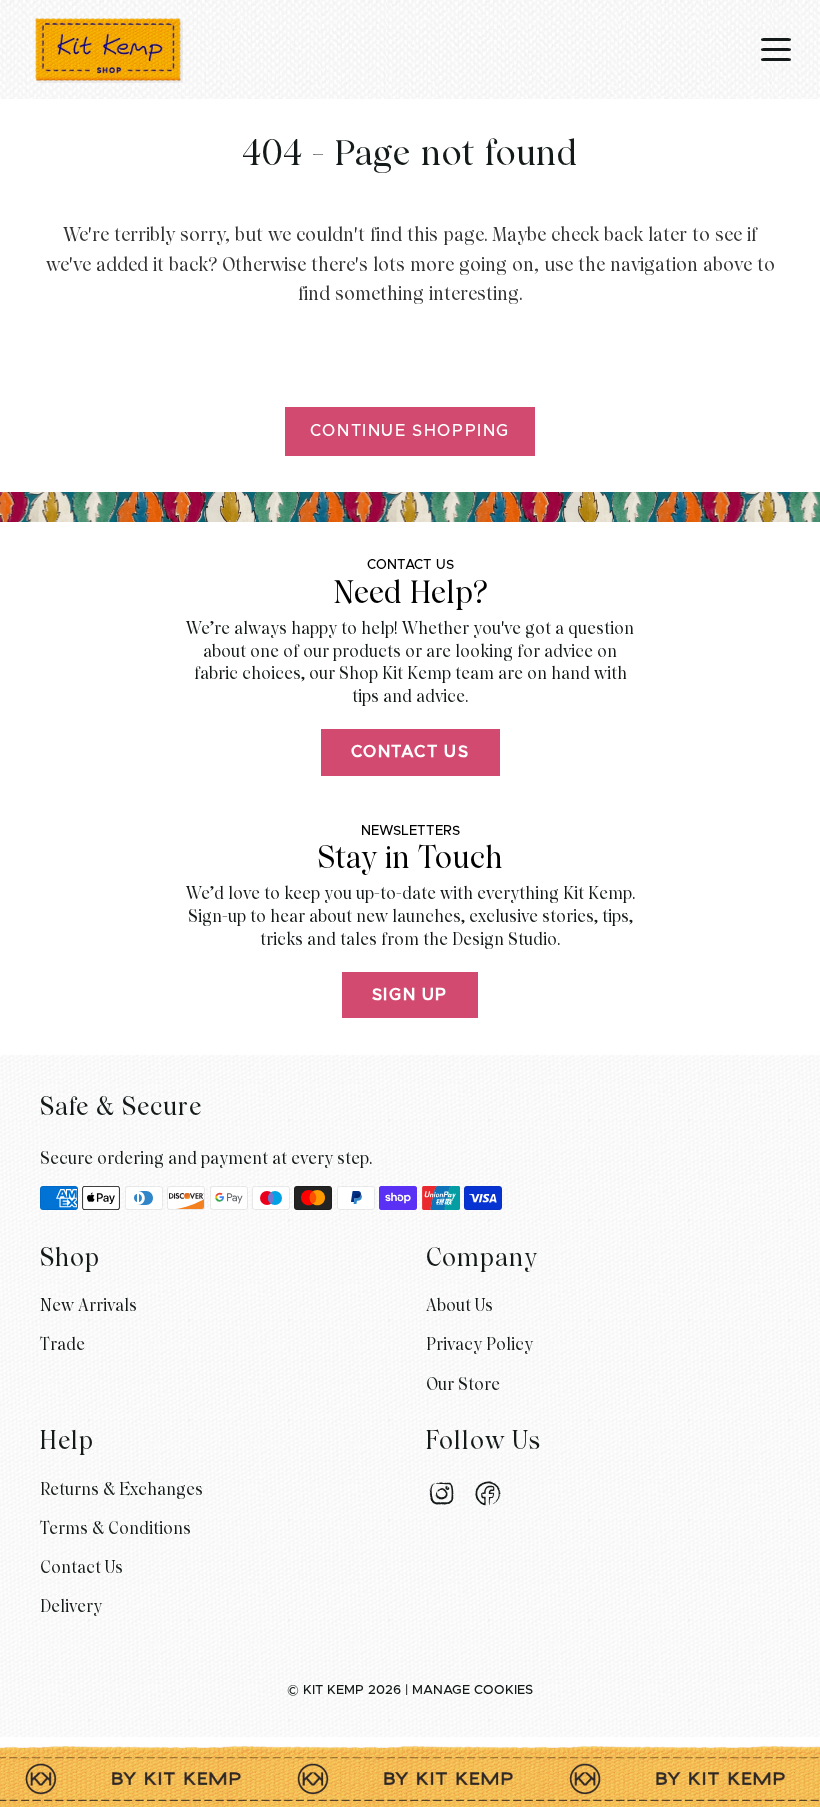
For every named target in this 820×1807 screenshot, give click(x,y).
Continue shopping (410, 431)
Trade (62, 1344)
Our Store (463, 1384)
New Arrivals (88, 1305)
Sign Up (410, 995)
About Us (459, 1305)
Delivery (71, 1606)
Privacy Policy (479, 1344)
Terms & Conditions (115, 1528)
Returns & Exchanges (121, 1489)
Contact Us (410, 752)
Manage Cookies (472, 1690)
